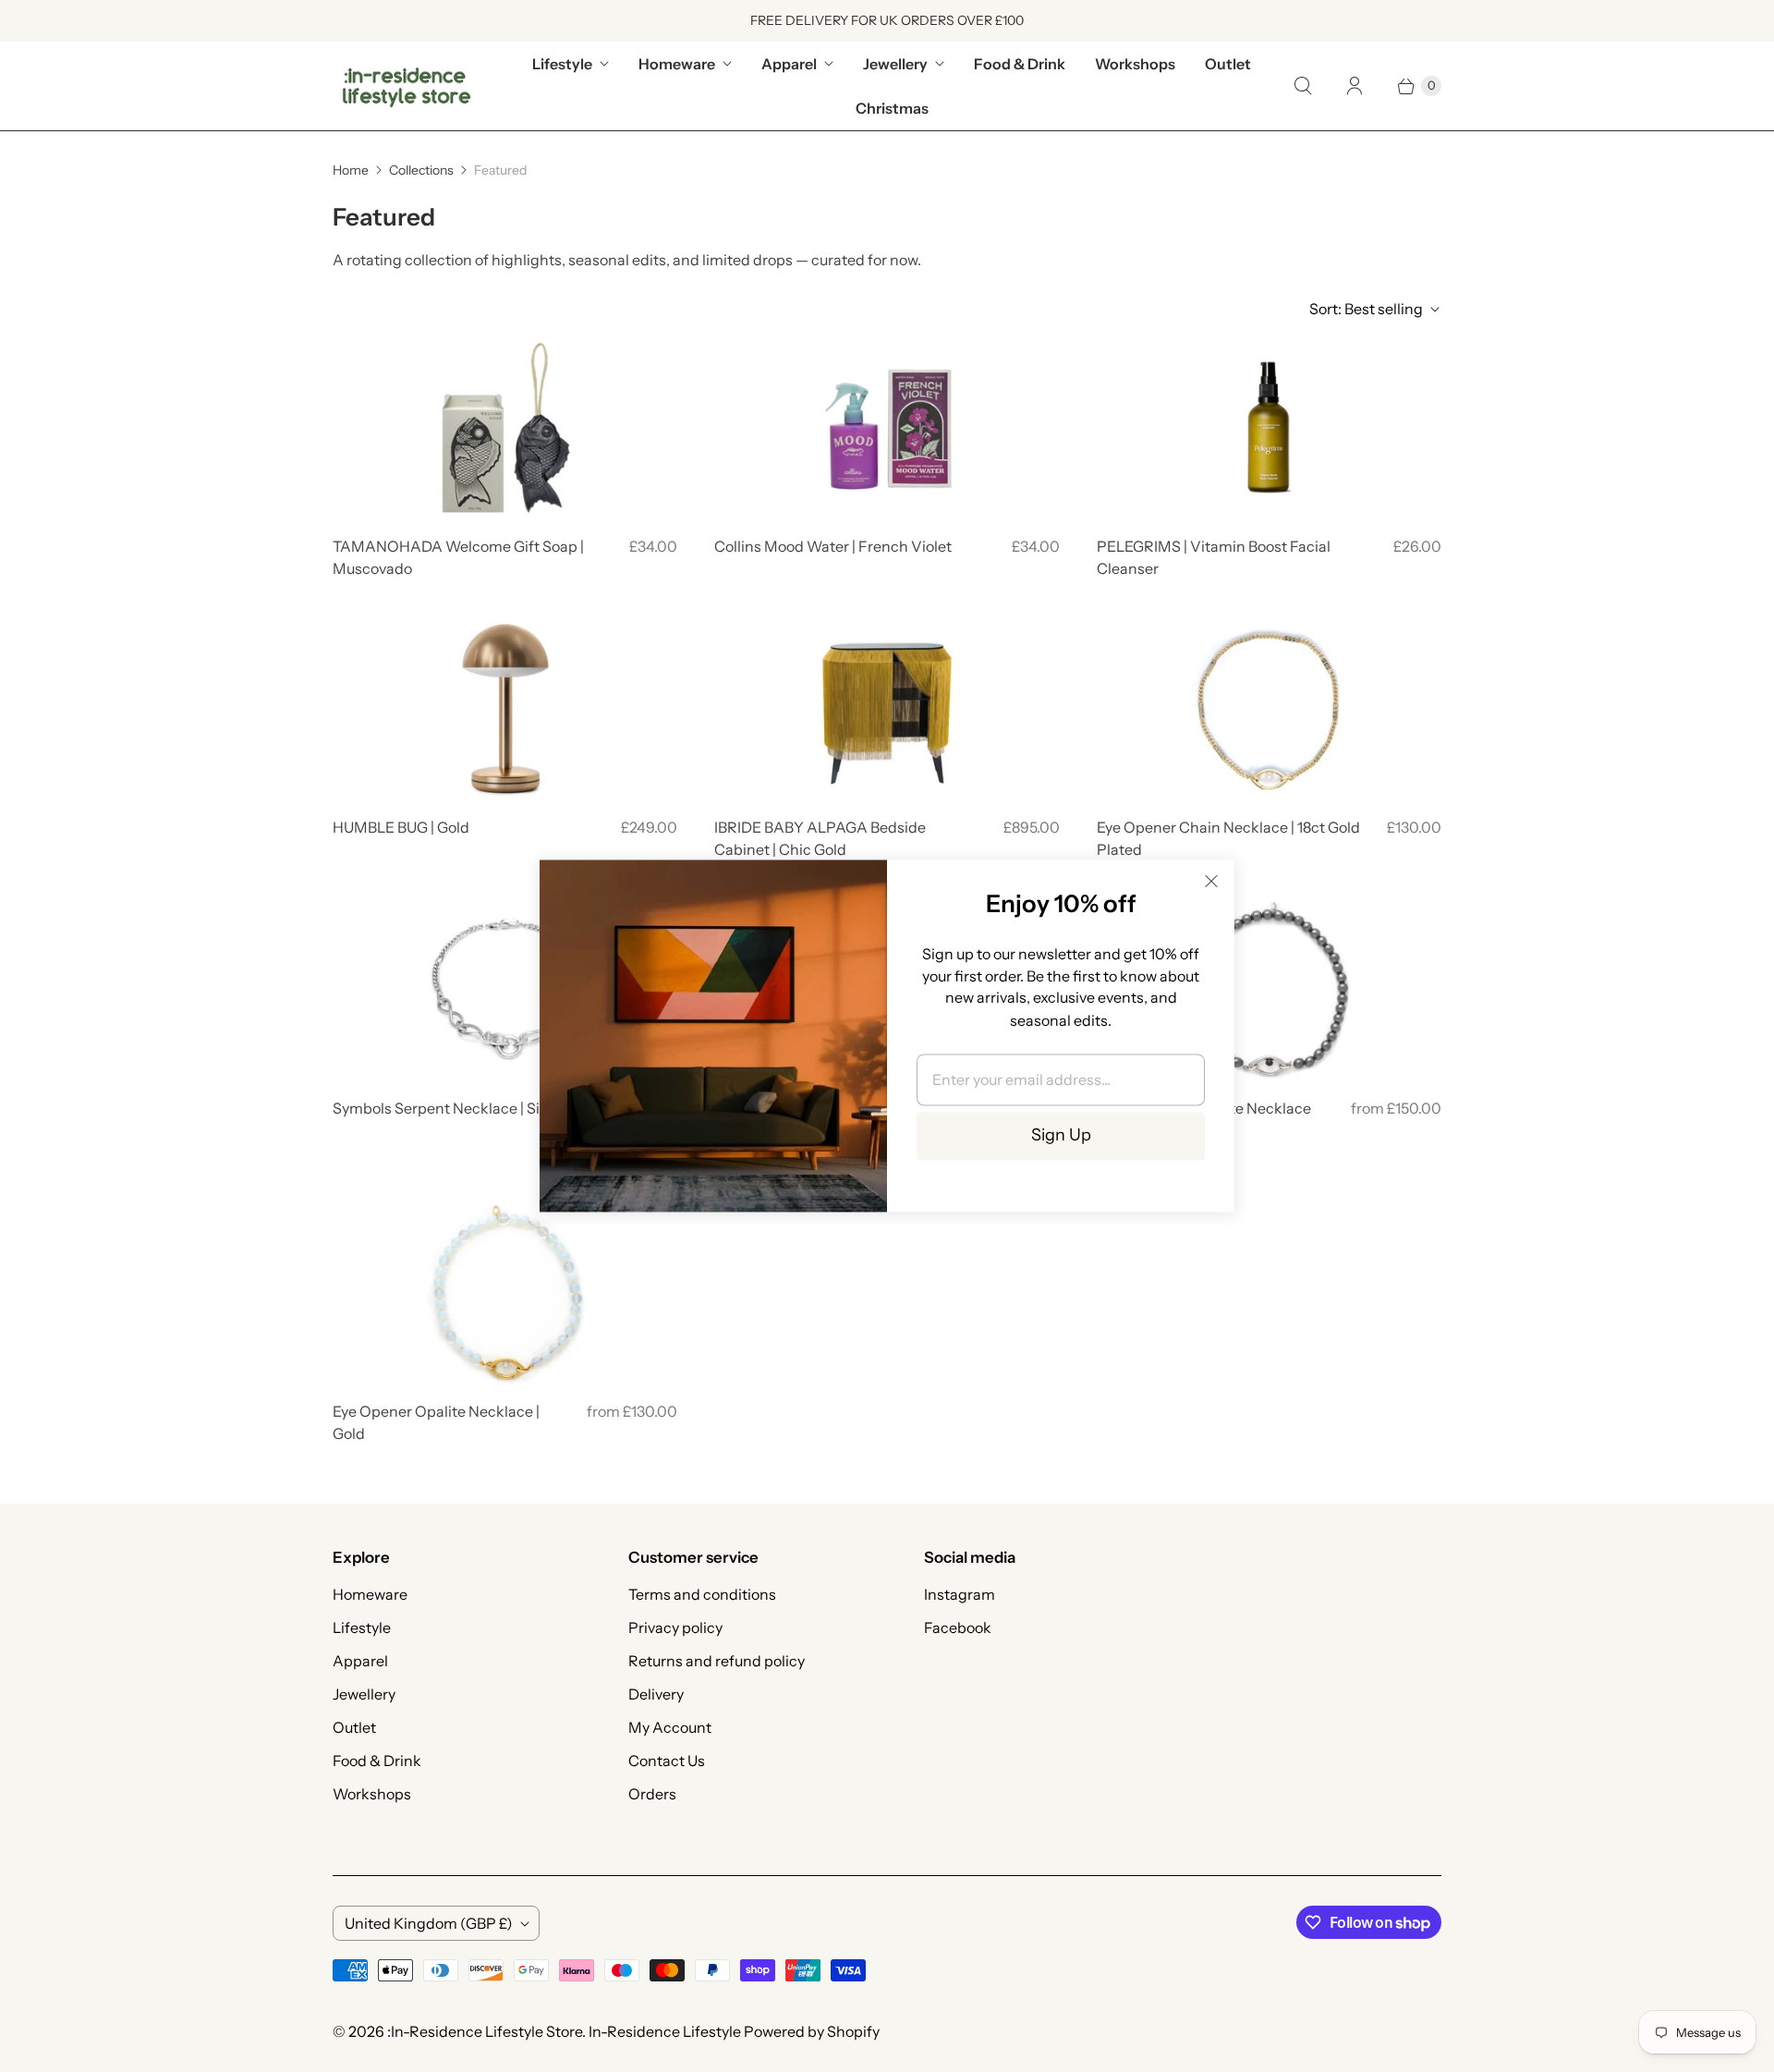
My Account (670, 1727)
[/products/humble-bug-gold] (505, 709)
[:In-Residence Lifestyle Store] (407, 86)
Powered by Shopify (812, 2031)
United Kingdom (429, 1923)
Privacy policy (675, 1627)
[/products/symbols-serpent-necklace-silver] (505, 990)
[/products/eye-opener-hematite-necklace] (1269, 990)
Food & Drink (1020, 64)
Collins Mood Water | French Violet (833, 546)
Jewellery (895, 64)
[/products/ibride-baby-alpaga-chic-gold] (887, 709)
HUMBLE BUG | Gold (401, 827)
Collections (421, 170)
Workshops (1135, 64)
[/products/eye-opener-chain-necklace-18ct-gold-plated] (1269, 709)
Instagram (960, 1594)
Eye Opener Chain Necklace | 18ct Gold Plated (1228, 838)
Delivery (656, 1694)
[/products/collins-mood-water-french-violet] (887, 428)
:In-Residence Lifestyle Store (485, 2031)
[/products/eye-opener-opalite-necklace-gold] (505, 1293)
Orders (652, 1794)
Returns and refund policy (717, 1661)
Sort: (1366, 309)
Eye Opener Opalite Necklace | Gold (436, 1422)
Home (351, 170)
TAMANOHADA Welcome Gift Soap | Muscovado (458, 557)
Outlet (1228, 64)
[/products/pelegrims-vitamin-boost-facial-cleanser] (1269, 428)
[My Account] (1355, 86)
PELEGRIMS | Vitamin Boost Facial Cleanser (1214, 557)
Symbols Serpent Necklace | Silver (449, 1108)
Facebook (958, 1627)
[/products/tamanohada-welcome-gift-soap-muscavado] (505, 428)
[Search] (1303, 86)
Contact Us (667, 1761)
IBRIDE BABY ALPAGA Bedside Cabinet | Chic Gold (820, 838)
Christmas (892, 108)
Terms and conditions (702, 1594)
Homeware (677, 64)
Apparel (789, 64)
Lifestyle (562, 64)
